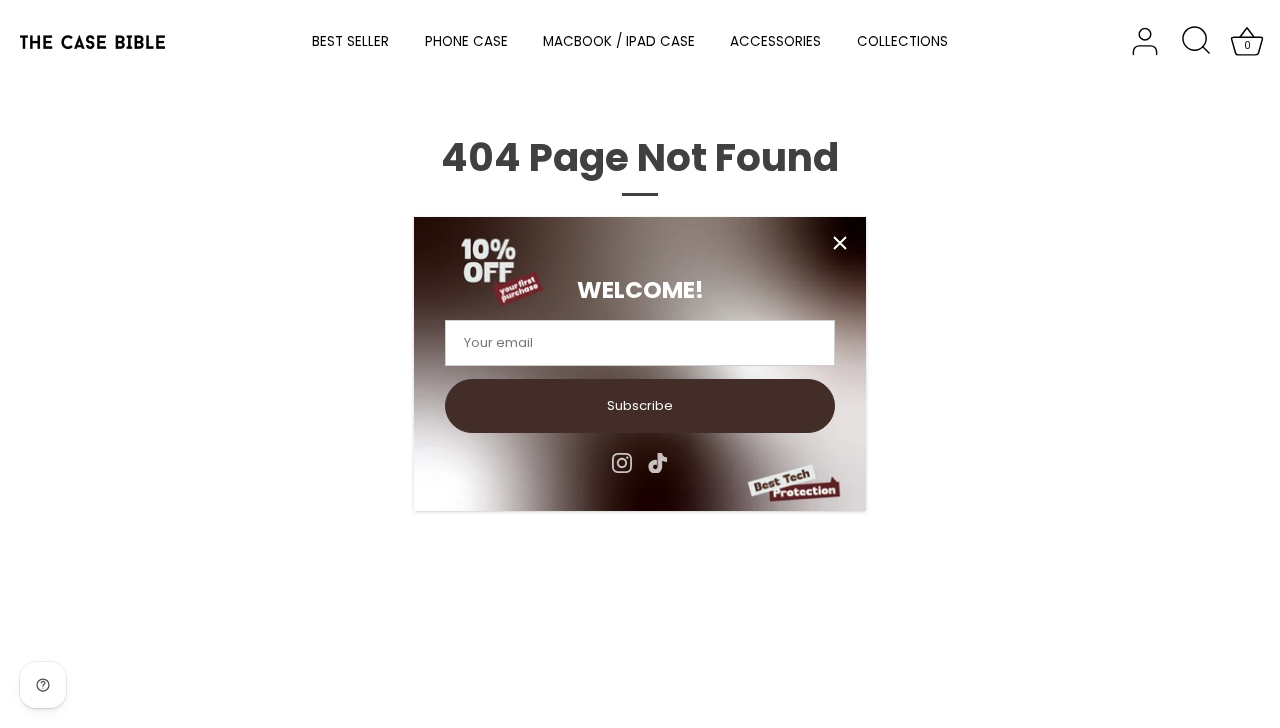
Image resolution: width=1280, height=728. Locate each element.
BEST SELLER (350, 41)
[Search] (1196, 42)
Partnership (345, 493)
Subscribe (640, 405)
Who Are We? (124, 441)
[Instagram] (622, 462)
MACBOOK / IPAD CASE (619, 41)
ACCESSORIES (775, 41)
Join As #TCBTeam (142, 493)
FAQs (324, 441)
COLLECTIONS (902, 41)
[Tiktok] (658, 462)
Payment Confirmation (381, 467)
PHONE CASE (466, 41)
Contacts (109, 467)
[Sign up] (859, 537)
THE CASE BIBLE (165, 669)
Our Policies (118, 519)
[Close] (840, 243)
